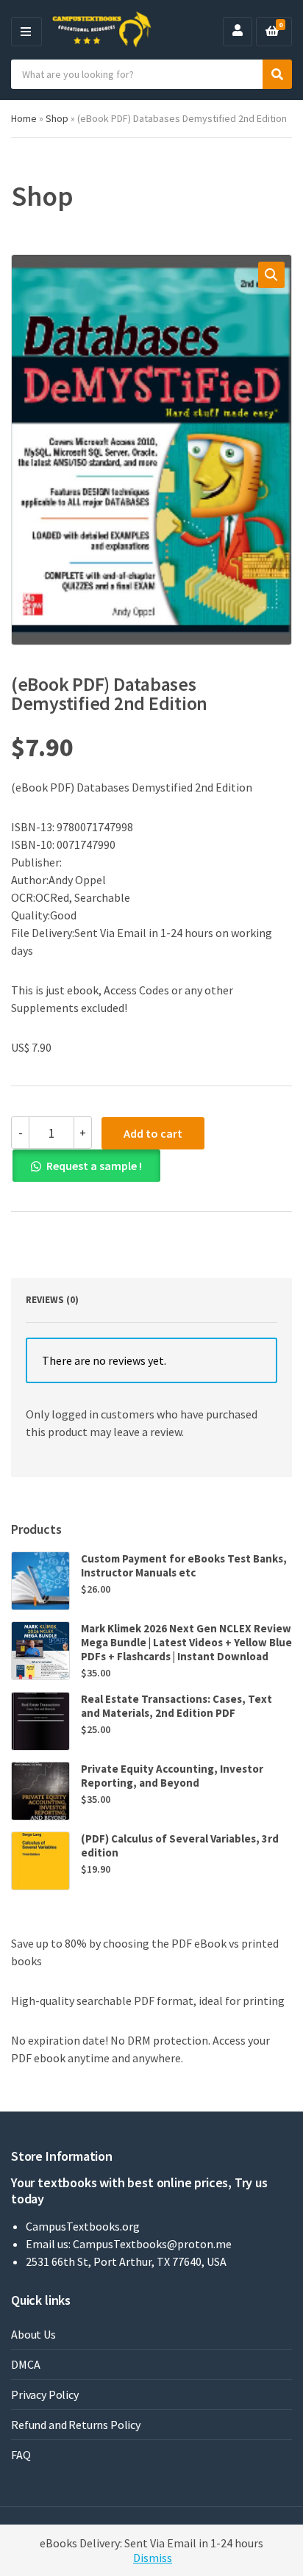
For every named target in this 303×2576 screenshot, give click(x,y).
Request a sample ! (94, 1166)
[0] (272, 32)
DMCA (25, 2364)
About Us (33, 2334)
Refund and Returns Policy (76, 2425)
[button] (271, 275)
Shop (57, 118)
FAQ (21, 2455)
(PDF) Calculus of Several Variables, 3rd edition (180, 1845)
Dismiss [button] (153, 2558)
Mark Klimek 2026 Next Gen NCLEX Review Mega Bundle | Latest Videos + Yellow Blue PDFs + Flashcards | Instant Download (186, 1642)
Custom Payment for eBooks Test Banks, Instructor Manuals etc (184, 1565)
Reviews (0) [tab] (52, 1300)
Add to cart (153, 1133)
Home (24, 118)
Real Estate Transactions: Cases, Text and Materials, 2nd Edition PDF (177, 1706)
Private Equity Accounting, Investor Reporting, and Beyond (172, 1776)
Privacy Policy (45, 2394)
